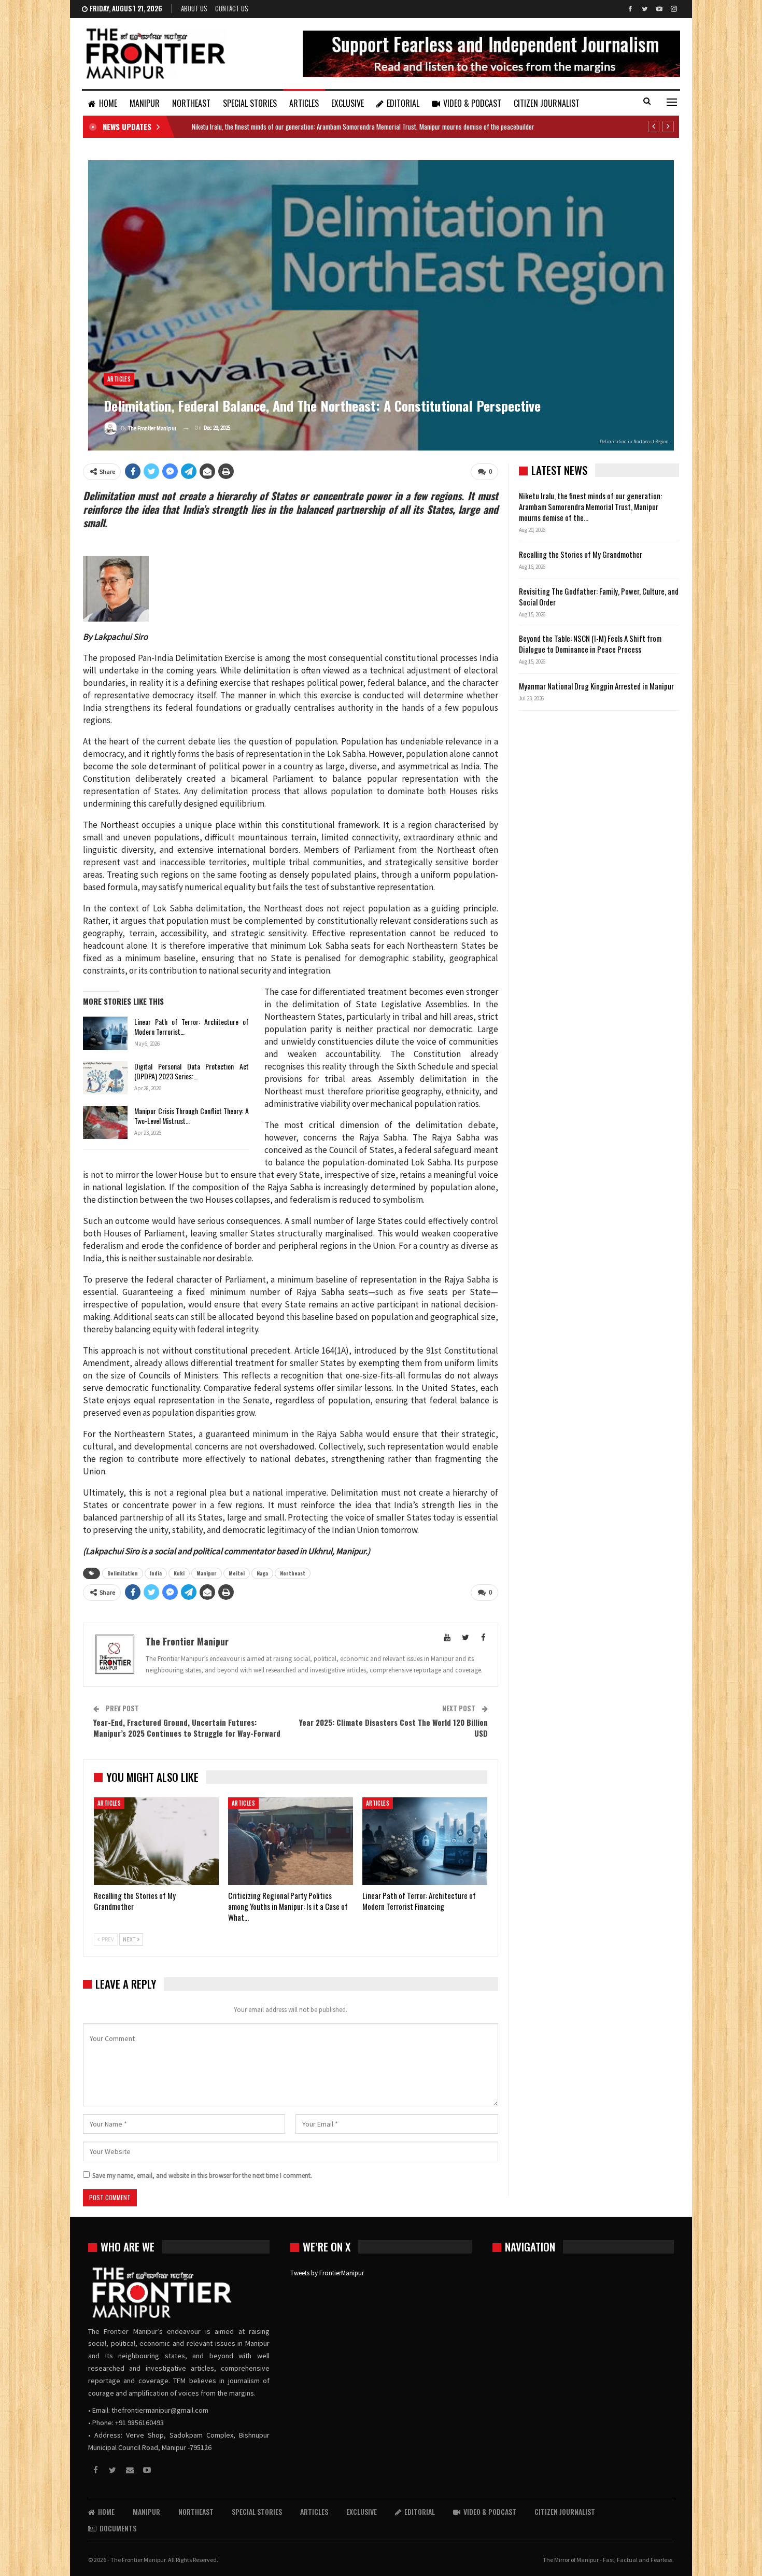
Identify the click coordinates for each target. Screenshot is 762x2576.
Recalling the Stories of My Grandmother (581, 554)
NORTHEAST (191, 103)
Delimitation (123, 1573)
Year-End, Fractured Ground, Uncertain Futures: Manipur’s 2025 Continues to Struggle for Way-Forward (187, 1728)
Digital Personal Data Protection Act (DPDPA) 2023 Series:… (192, 1071)
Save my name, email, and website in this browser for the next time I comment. (202, 2176)
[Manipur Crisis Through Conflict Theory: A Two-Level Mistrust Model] (105, 1122)
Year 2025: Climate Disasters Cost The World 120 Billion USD (393, 1728)
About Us (194, 8)
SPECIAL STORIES (250, 103)
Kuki (179, 1573)
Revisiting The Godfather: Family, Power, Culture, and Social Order (599, 596)
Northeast (293, 1573)
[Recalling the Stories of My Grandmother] (156, 1841)
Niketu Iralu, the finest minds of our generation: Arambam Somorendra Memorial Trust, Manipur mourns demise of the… (590, 506)
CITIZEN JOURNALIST (547, 103)
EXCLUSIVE (348, 103)
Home (108, 103)
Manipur (207, 1573)
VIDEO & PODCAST (472, 103)
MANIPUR (145, 103)
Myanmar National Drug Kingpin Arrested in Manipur (596, 686)
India (156, 1573)
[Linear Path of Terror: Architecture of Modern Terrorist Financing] (105, 1033)
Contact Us (232, 8)
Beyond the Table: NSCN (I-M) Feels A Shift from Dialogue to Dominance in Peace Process (590, 644)
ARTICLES (304, 103)
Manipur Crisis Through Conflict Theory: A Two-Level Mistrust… (192, 1116)
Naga (262, 1573)
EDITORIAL (403, 103)
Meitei (237, 1573)
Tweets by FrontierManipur (327, 2273)
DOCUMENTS (118, 2528)
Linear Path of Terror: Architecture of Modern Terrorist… (192, 1026)
